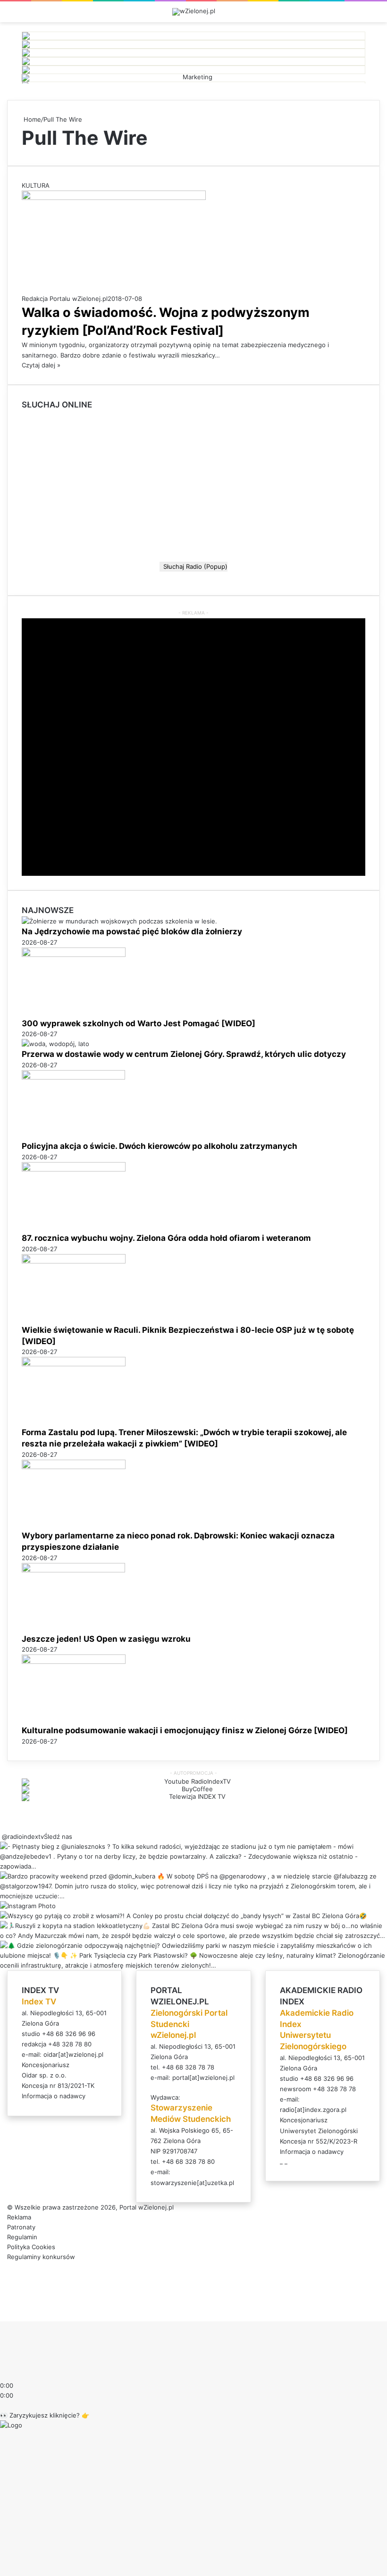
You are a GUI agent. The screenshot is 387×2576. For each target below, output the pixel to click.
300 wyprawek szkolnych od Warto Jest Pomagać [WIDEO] (139, 1023)
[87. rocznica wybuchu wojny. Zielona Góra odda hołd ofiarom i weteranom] (74, 1169)
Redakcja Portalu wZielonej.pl (65, 299)
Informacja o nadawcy (54, 2096)
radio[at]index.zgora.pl (313, 2110)
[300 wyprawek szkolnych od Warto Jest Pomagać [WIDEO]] (74, 955)
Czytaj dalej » (41, 365)
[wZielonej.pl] (194, 12)
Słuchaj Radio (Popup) (193, 566)
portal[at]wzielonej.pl (203, 2077)
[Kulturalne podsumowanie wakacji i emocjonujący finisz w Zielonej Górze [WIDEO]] (74, 1662)
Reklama (19, 2217)
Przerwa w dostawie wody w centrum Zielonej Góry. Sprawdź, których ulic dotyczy (184, 1054)
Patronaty (21, 2227)
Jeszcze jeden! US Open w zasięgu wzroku (106, 1639)
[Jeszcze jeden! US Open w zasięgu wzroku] (73, 1570)
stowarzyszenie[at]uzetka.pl (192, 2183)
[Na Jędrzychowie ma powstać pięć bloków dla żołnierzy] (119, 921)
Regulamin (22, 2237)
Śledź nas (58, 1836)
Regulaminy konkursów (41, 2257)
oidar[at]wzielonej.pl (73, 2054)
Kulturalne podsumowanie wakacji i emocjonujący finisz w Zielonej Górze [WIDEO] (185, 1730)
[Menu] (375, 15)
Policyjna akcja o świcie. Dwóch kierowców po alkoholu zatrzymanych (160, 1146)
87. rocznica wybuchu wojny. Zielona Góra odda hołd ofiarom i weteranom (166, 1238)
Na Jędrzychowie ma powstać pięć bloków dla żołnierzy (132, 931)
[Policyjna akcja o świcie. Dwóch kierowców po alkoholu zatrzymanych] (73, 1077)
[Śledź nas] (1, 1836)
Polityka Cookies (31, 2247)
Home (31, 119)
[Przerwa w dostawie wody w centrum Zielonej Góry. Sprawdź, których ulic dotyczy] (55, 1044)
